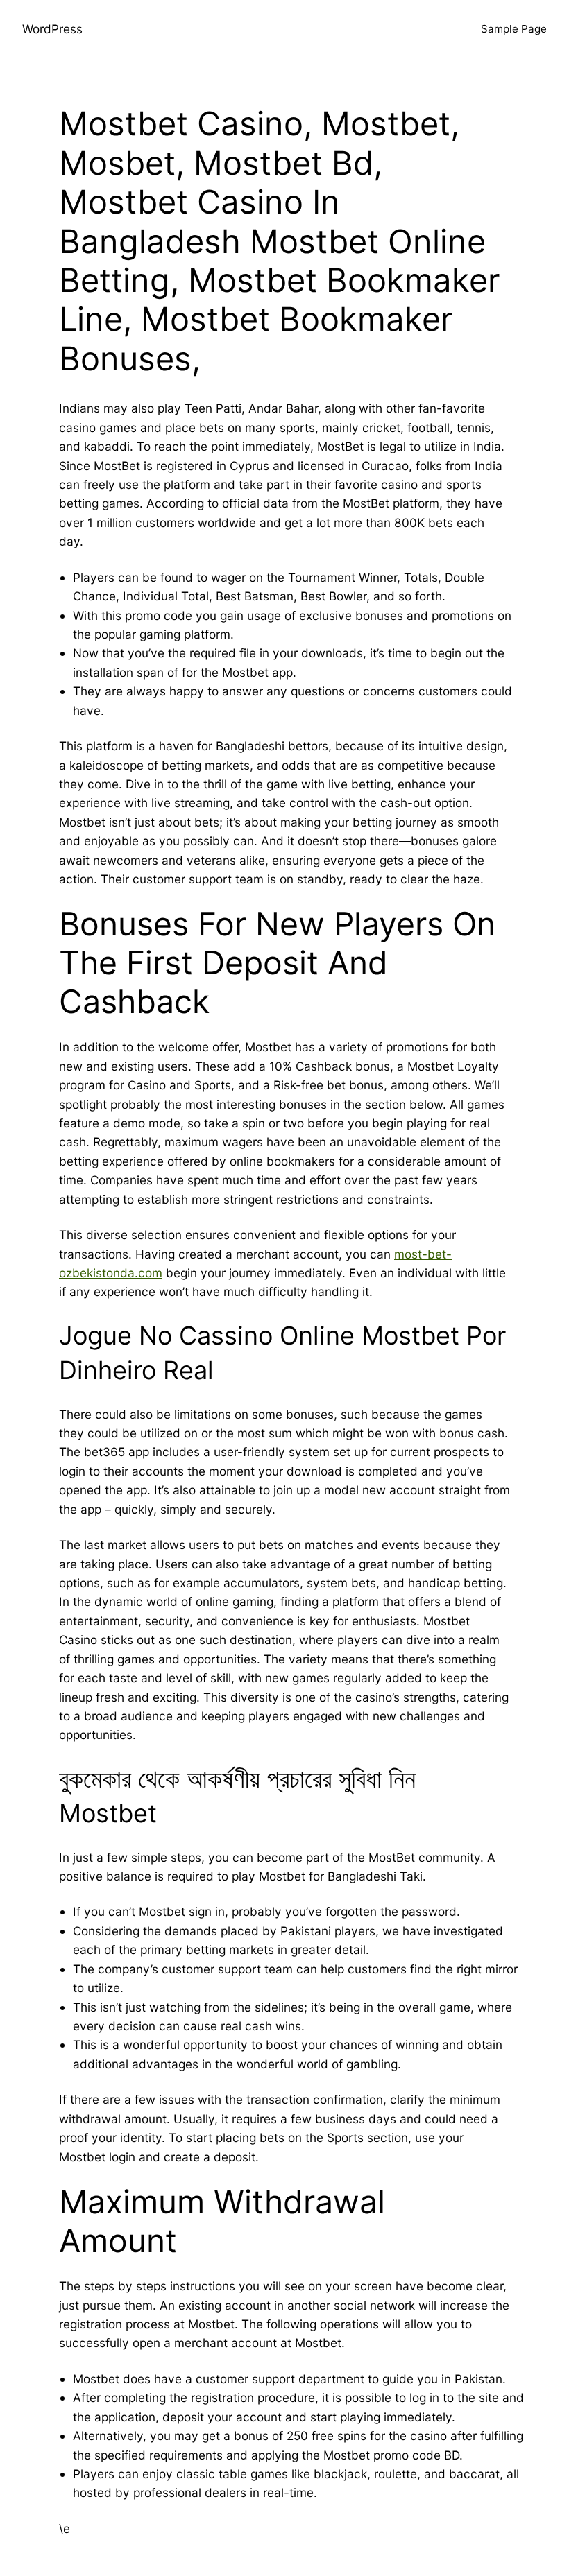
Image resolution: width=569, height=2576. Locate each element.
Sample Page (514, 29)
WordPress (52, 29)
